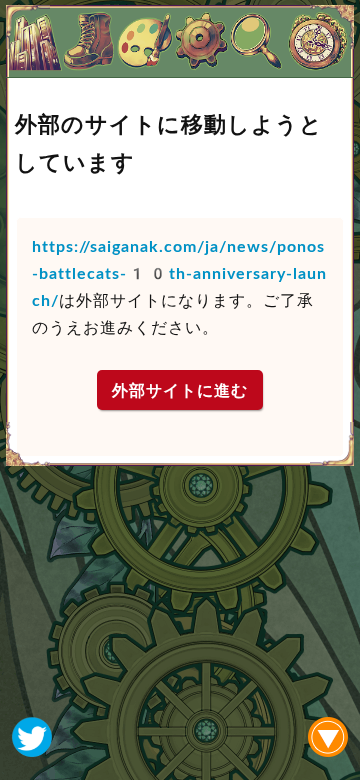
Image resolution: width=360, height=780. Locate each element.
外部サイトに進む (180, 390)
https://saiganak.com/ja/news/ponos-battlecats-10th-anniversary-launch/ (179, 273)
